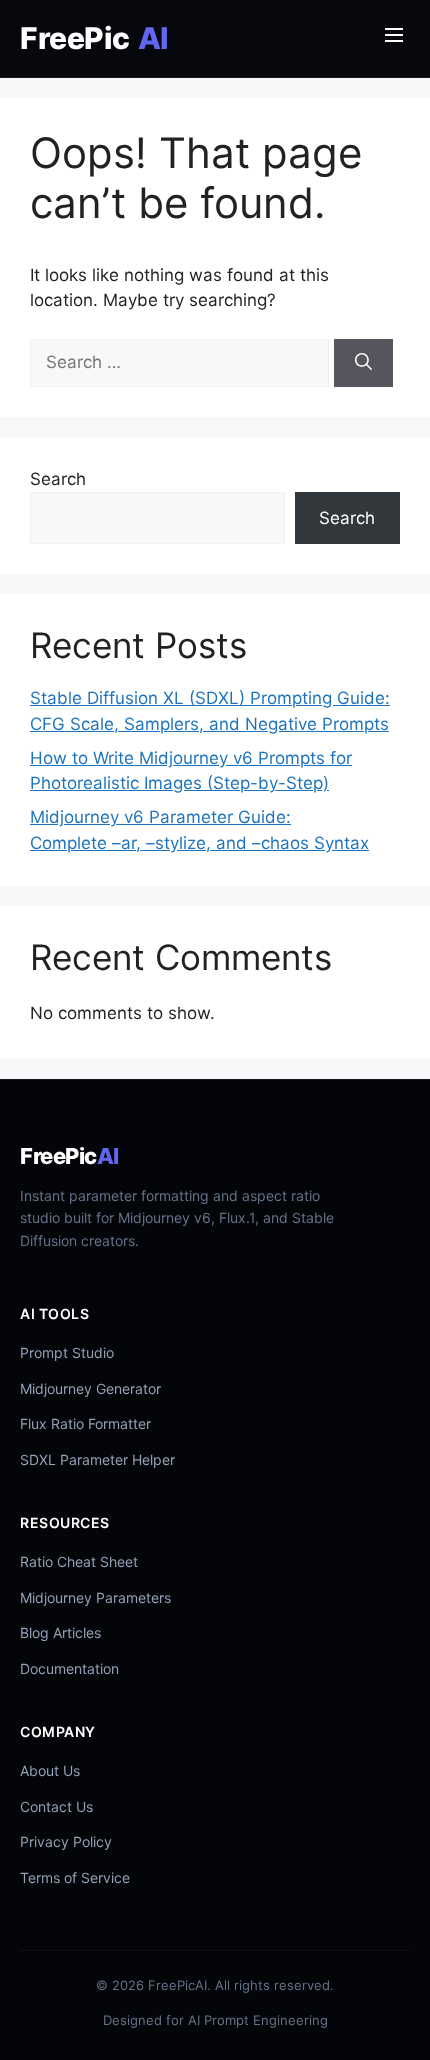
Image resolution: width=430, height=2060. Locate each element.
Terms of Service (75, 1877)
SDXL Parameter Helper (97, 1459)
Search (58, 479)
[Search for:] (182, 362)
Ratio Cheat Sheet (79, 1561)
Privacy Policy (66, 1841)
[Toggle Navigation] (394, 39)
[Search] (363, 363)
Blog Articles (60, 1632)
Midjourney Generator (90, 1388)
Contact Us (56, 1806)
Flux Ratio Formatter (85, 1423)
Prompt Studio (67, 1352)
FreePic (94, 38)
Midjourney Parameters (95, 1597)
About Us (50, 1770)
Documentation (69, 1668)
